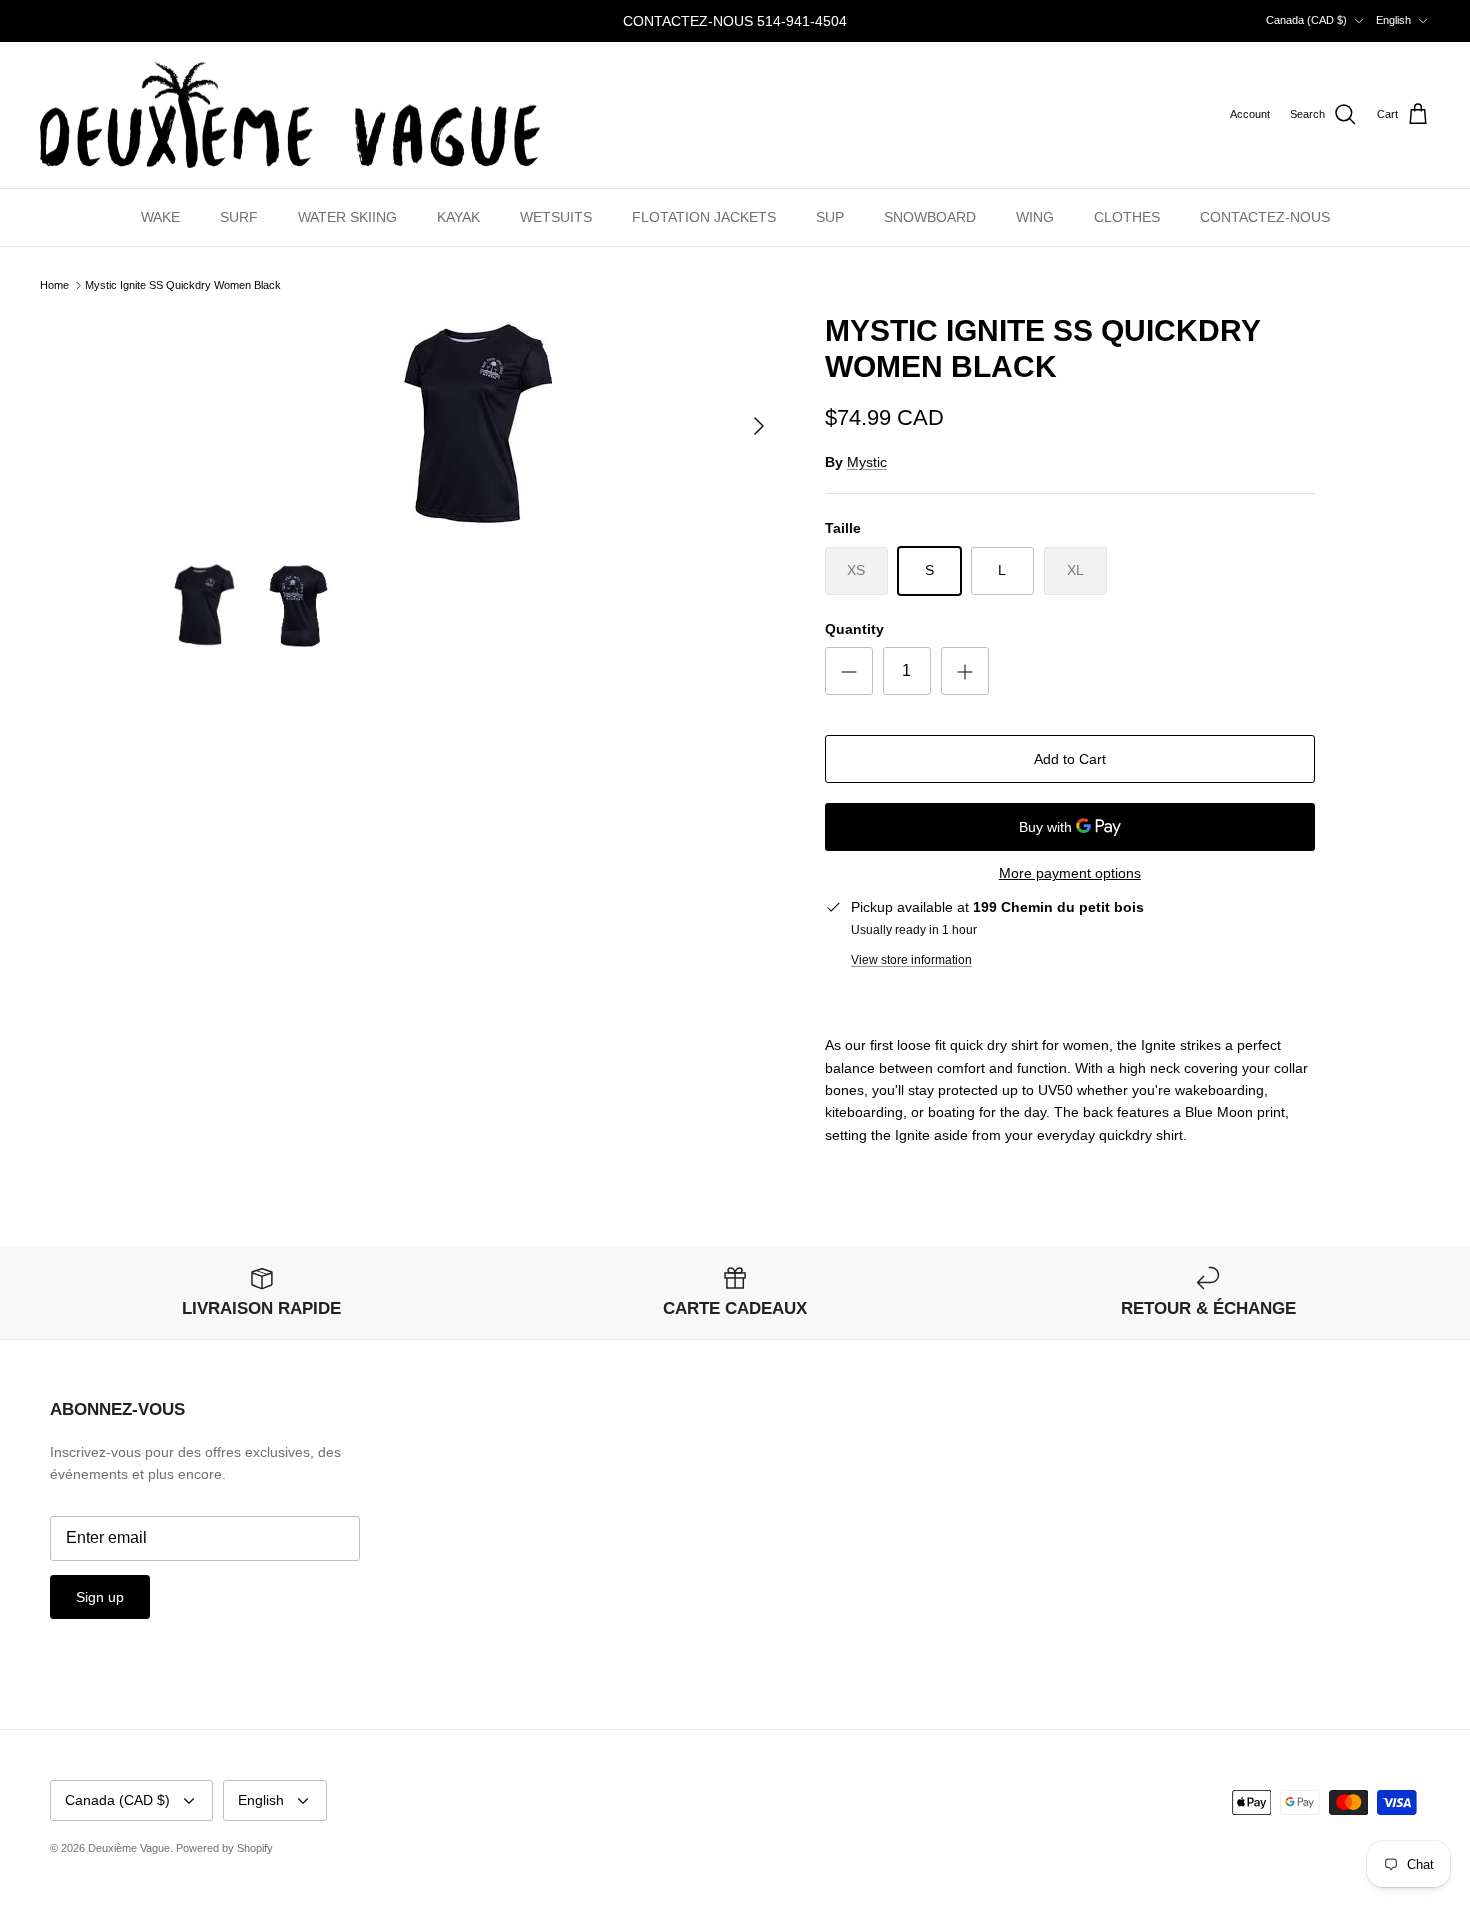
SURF (239, 217)
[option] (468, 425)
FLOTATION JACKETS (704, 217)
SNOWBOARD (930, 217)
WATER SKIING (347, 217)
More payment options (1070, 873)
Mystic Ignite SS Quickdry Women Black (183, 285)
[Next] (759, 426)
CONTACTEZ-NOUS (1265, 217)
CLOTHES (1127, 217)
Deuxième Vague (129, 1848)
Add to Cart (1070, 759)
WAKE (160, 217)
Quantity (854, 629)
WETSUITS (556, 217)
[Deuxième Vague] (290, 115)
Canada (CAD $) (1306, 20)
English (1393, 20)
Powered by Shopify (224, 1848)
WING (1035, 217)
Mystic (867, 462)
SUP (830, 217)
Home (54, 285)
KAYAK (458, 217)
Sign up (100, 1597)
